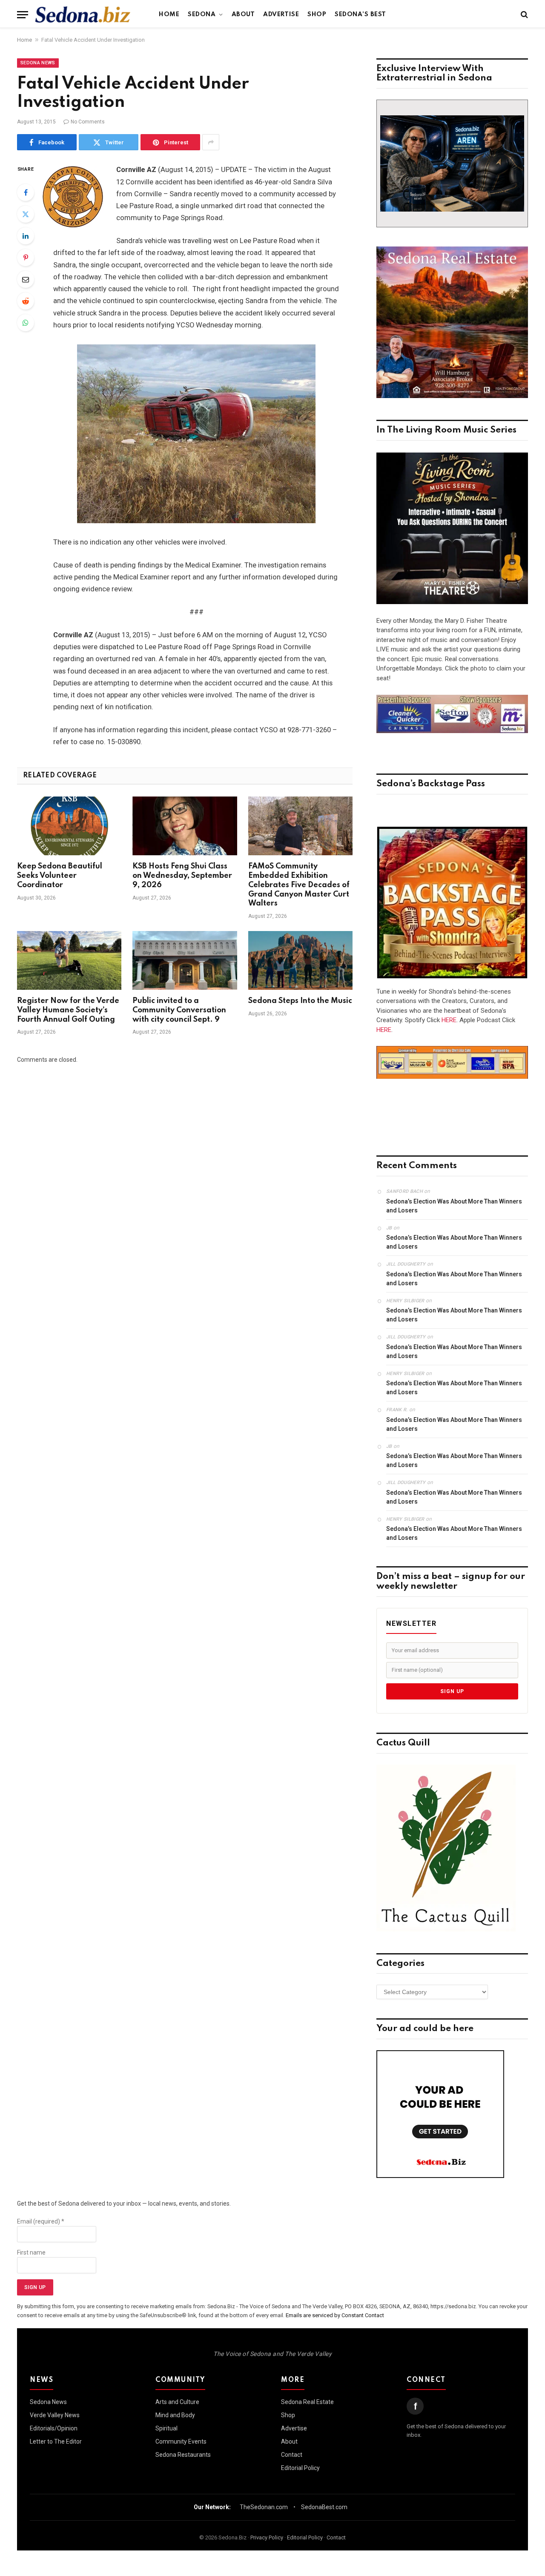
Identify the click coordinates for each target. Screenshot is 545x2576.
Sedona (202, 14)
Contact (292, 2455)
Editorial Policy (300, 2468)
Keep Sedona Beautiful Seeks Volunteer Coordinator (60, 876)
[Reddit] (26, 301)
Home (169, 14)
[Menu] (23, 15)
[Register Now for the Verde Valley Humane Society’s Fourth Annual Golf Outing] (69, 960)
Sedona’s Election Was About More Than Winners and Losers (454, 1206)
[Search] (523, 15)
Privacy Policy (267, 2537)
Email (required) (41, 2221)
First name (31, 2252)
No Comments (88, 122)
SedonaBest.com (324, 2507)
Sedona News (38, 63)
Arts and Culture (177, 2402)
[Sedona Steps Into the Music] (300, 960)
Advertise (281, 14)
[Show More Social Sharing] (211, 142)
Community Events (181, 2441)
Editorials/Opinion (54, 2428)
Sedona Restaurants (183, 2455)
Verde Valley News (55, 2415)
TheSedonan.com (264, 2507)
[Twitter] (26, 214)
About (243, 14)
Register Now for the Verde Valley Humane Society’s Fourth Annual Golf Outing (68, 1010)
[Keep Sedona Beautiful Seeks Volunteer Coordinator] (69, 826)
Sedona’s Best (360, 14)
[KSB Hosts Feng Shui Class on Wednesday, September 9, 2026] (185, 826)
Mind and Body (175, 2415)
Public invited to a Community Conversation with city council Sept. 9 (179, 1010)
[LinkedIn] (26, 236)
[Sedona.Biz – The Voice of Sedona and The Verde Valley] (83, 14)
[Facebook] (26, 192)
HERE (449, 1020)
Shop (317, 14)
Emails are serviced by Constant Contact (335, 2315)
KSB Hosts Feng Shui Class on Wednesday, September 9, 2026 (182, 876)
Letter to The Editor (56, 2441)
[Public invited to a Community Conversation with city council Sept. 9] (185, 960)
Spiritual (166, 2428)
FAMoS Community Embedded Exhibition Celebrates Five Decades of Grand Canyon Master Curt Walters (299, 885)
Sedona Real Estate (307, 2402)
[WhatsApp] (26, 323)
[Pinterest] (26, 258)
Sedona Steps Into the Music (300, 1001)
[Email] (26, 279)
